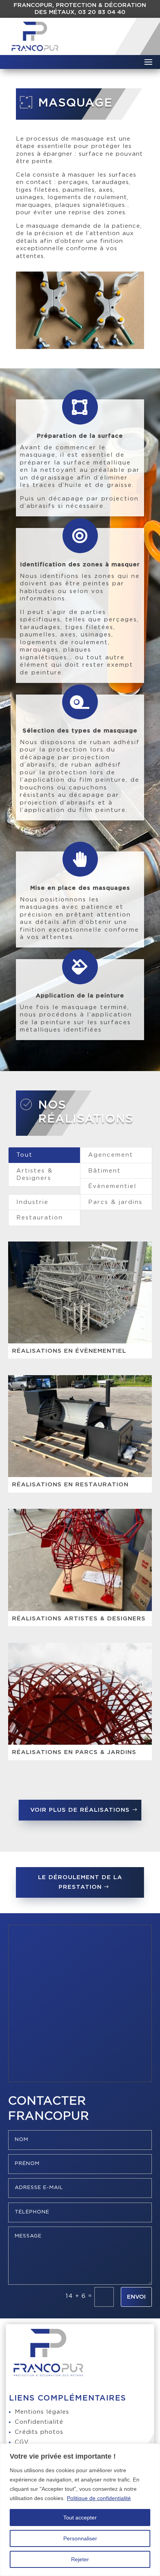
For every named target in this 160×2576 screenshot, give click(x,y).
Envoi (136, 2297)
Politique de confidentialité (99, 2498)
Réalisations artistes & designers (79, 1619)
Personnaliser (80, 2538)
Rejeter (80, 2559)
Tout (24, 1155)
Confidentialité (39, 2422)
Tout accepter (80, 2518)
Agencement (111, 1155)
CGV (22, 2442)
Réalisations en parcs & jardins (74, 1752)
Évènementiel (112, 1186)
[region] (80, 2510)
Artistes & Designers (35, 1175)
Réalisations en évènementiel (69, 1351)
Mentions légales (42, 2412)
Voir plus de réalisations (80, 1810)
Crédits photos (39, 2432)
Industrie (32, 1202)
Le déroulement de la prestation (80, 1882)
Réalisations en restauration (70, 1485)
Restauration (40, 1218)
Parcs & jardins (115, 1202)
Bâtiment (104, 1171)
